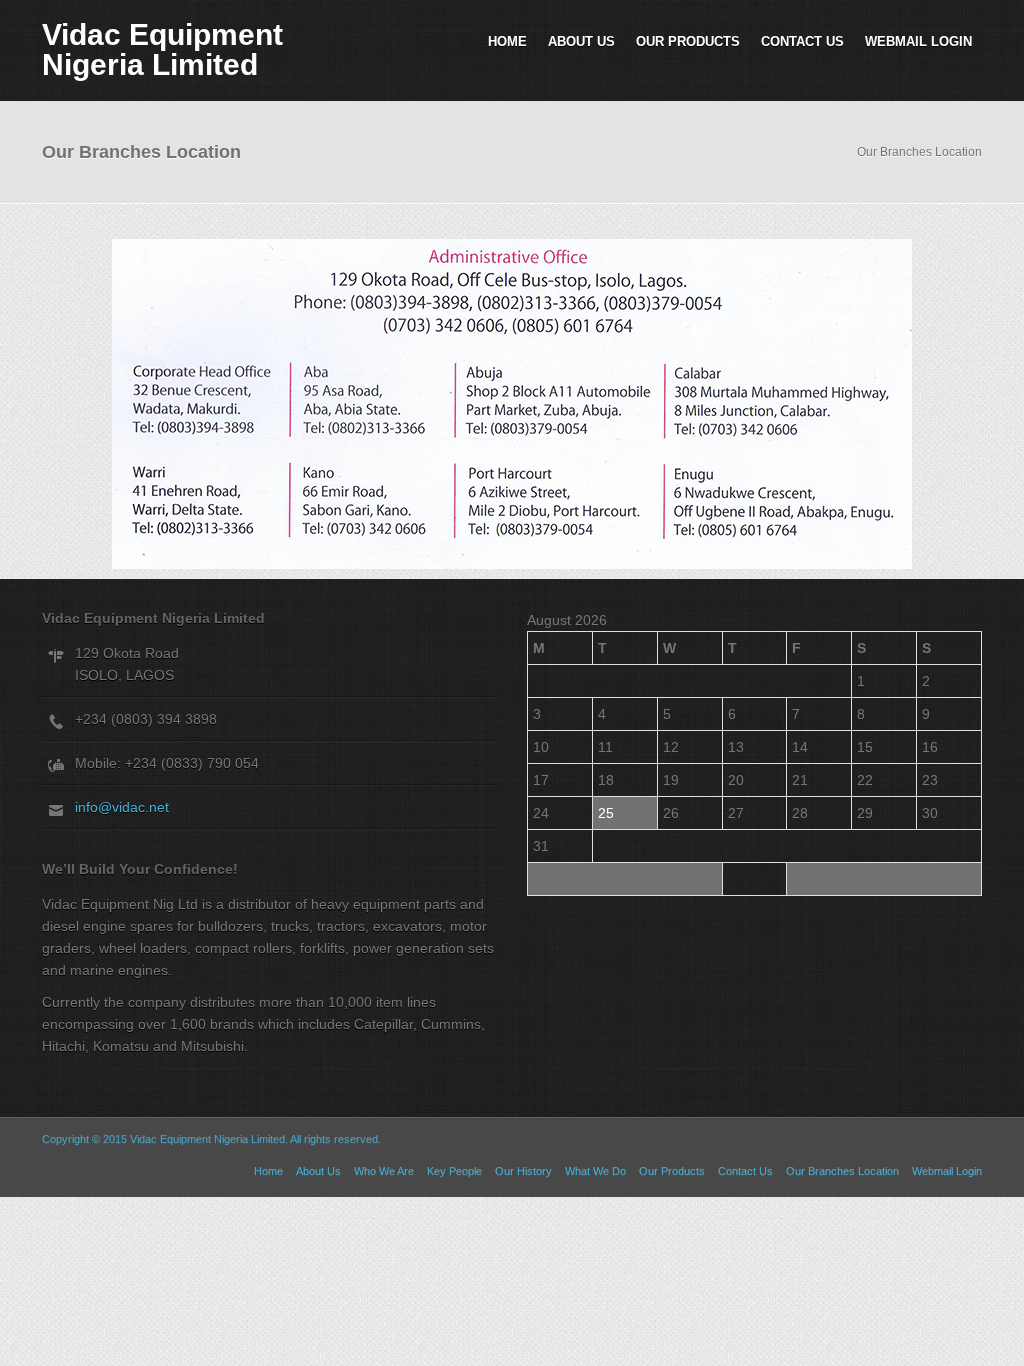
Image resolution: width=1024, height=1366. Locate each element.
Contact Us (802, 41)
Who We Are (384, 1171)
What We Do (595, 1171)
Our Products (688, 41)
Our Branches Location (842, 1171)
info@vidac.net (122, 807)
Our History (523, 1171)
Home (507, 41)
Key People (454, 1171)
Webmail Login (918, 41)
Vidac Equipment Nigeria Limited (162, 50)
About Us (581, 41)
